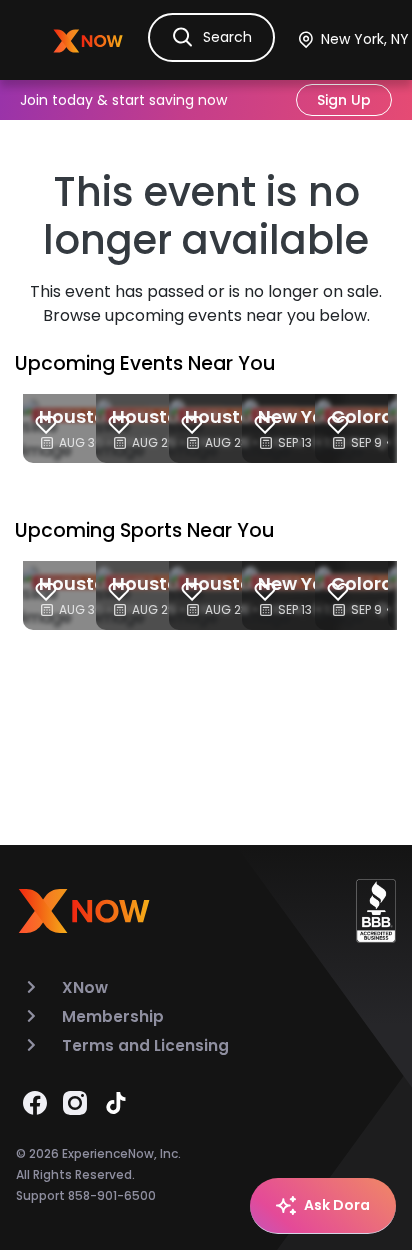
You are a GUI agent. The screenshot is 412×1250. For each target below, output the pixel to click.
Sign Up (344, 100)
